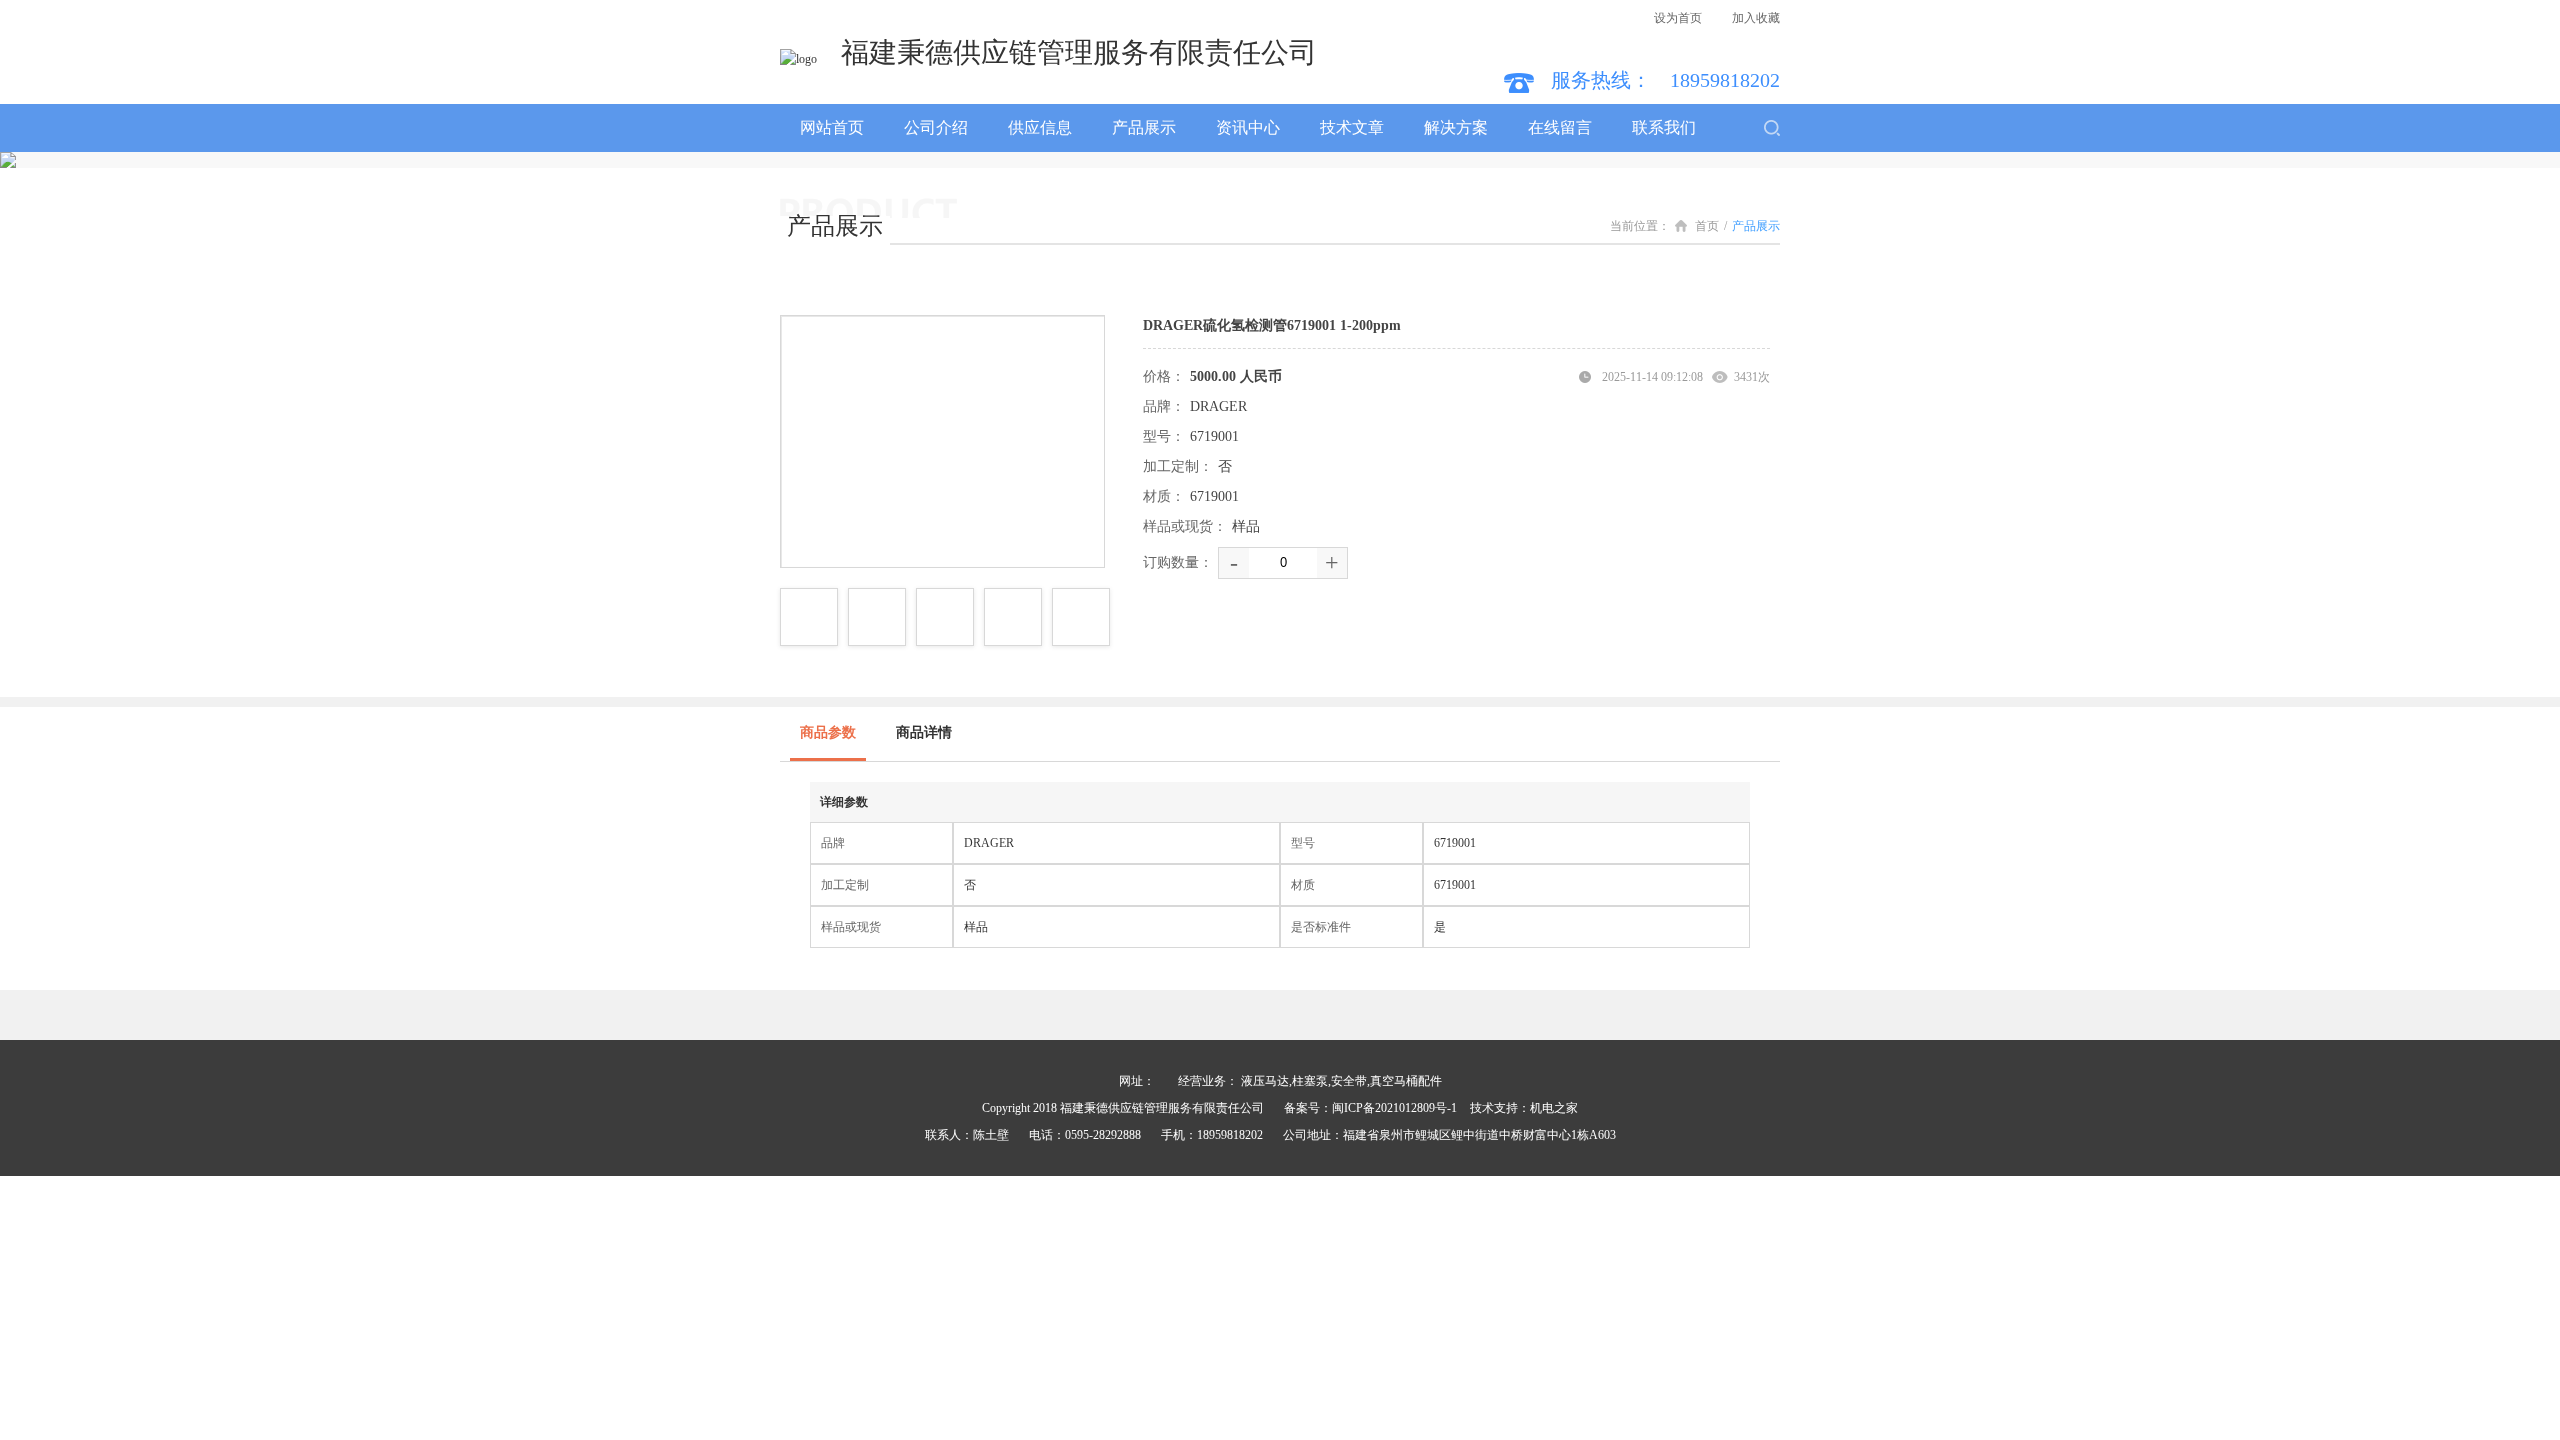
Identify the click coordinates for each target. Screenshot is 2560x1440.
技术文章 (1352, 127)
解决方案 (1456, 127)
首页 (1707, 226)
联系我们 (1664, 127)
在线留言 (1560, 127)
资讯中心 (1248, 127)
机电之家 (1554, 1108)
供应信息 (1040, 127)
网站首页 (832, 127)
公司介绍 (936, 127)
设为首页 (1678, 18)
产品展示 (1144, 127)
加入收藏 (1756, 18)
